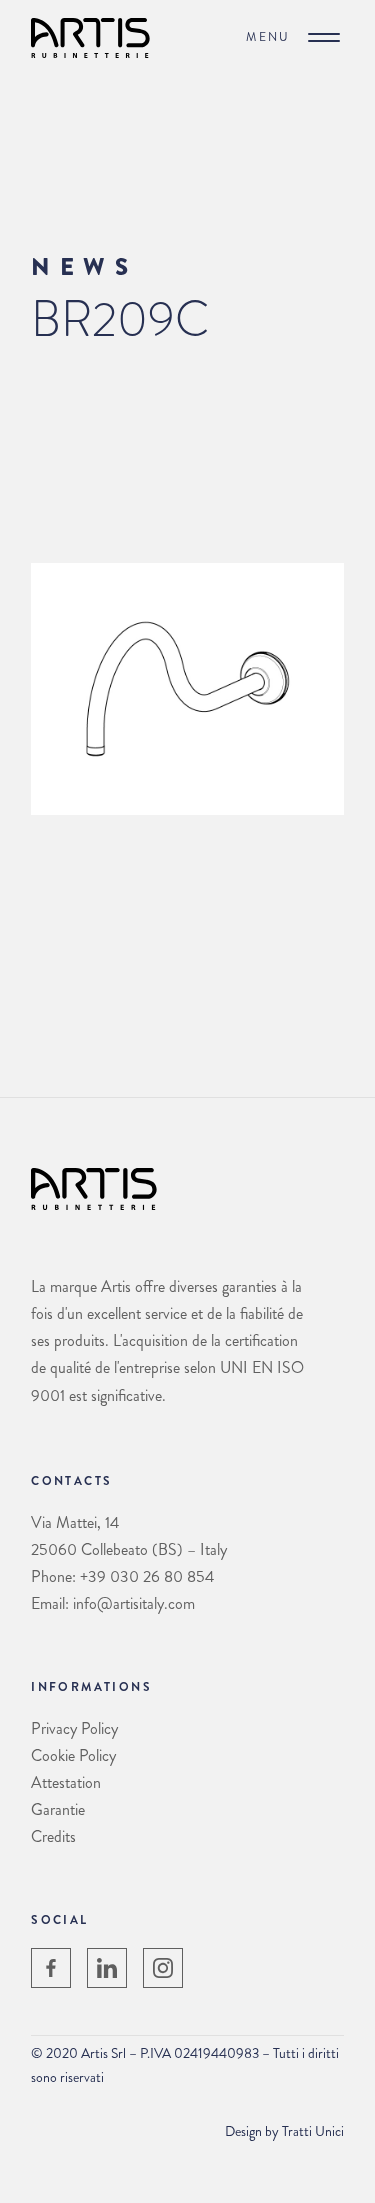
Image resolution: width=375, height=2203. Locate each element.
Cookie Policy (73, 1755)
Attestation (66, 1782)
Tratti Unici (313, 2131)
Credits (53, 1836)
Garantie (58, 1809)
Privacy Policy (74, 1728)
